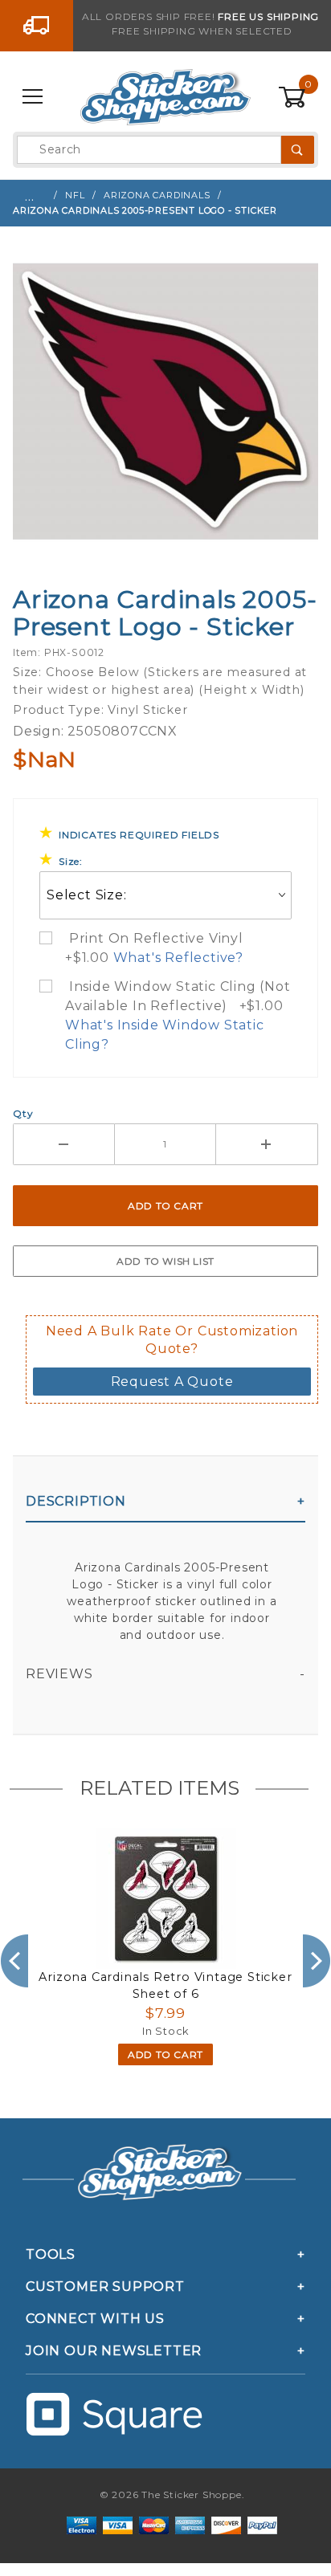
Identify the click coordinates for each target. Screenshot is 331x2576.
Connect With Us (95, 2319)
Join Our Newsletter (114, 2351)
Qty (23, 1113)
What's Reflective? (178, 958)
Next (317, 1961)
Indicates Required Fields (139, 835)
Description (76, 1501)
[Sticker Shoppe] (165, 96)
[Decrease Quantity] (64, 1144)
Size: (71, 861)
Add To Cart (165, 2054)
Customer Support (105, 2287)
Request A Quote (172, 1382)
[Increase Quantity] (267, 1144)
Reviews (59, 1674)
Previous (14, 1961)
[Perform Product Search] (298, 150)
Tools (51, 2254)
